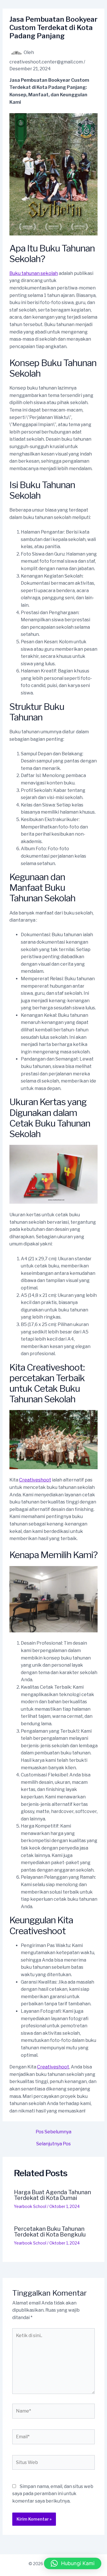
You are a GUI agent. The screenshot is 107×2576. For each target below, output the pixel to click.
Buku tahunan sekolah (34, 273)
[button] (73, 2563)
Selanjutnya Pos (53, 2144)
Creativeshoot (35, 1480)
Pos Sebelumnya (53, 2132)
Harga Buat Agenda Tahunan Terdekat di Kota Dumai (53, 2195)
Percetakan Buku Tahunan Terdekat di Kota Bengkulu (50, 2232)
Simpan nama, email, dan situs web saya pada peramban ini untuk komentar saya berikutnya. (53, 2494)
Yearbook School (30, 2206)
